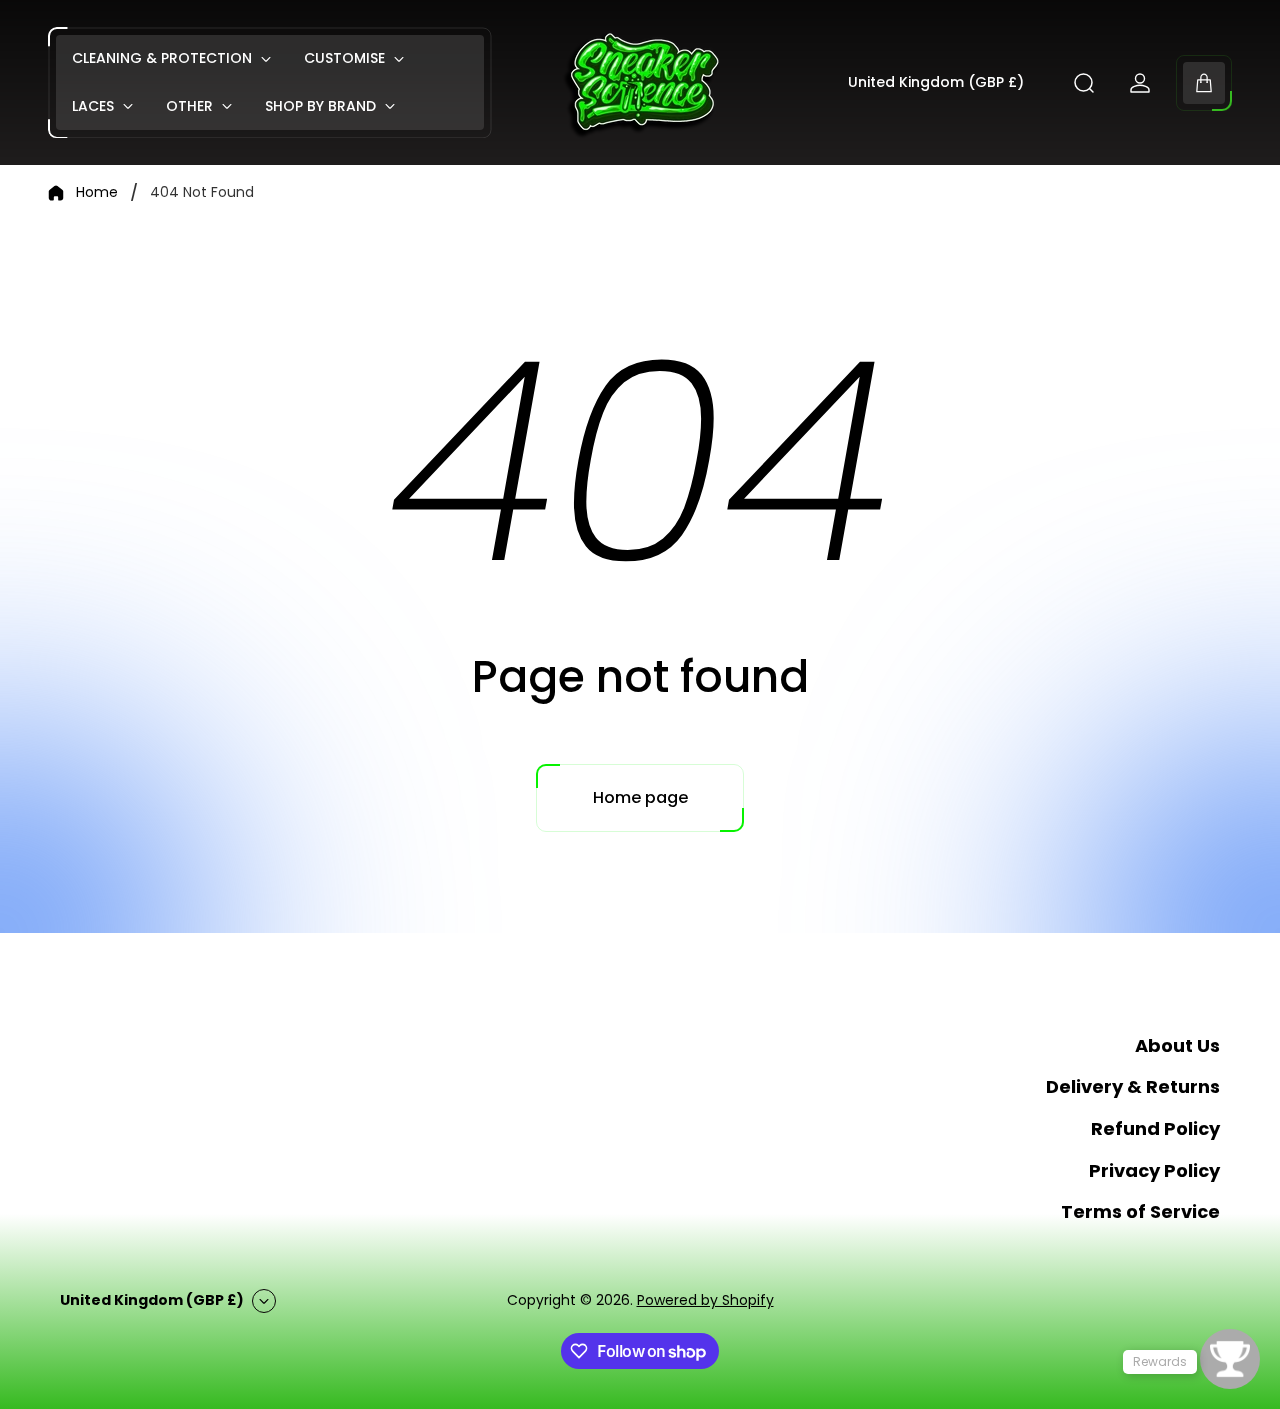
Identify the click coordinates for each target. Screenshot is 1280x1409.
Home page (640, 797)
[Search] (1084, 83)
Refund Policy (1155, 1128)
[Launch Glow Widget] (1230, 1359)
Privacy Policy (1154, 1170)
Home (97, 193)
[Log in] (1140, 83)
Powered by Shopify (705, 1300)
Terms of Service (1140, 1211)
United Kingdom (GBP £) (936, 83)
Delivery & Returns (1133, 1086)
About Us (1177, 1045)
